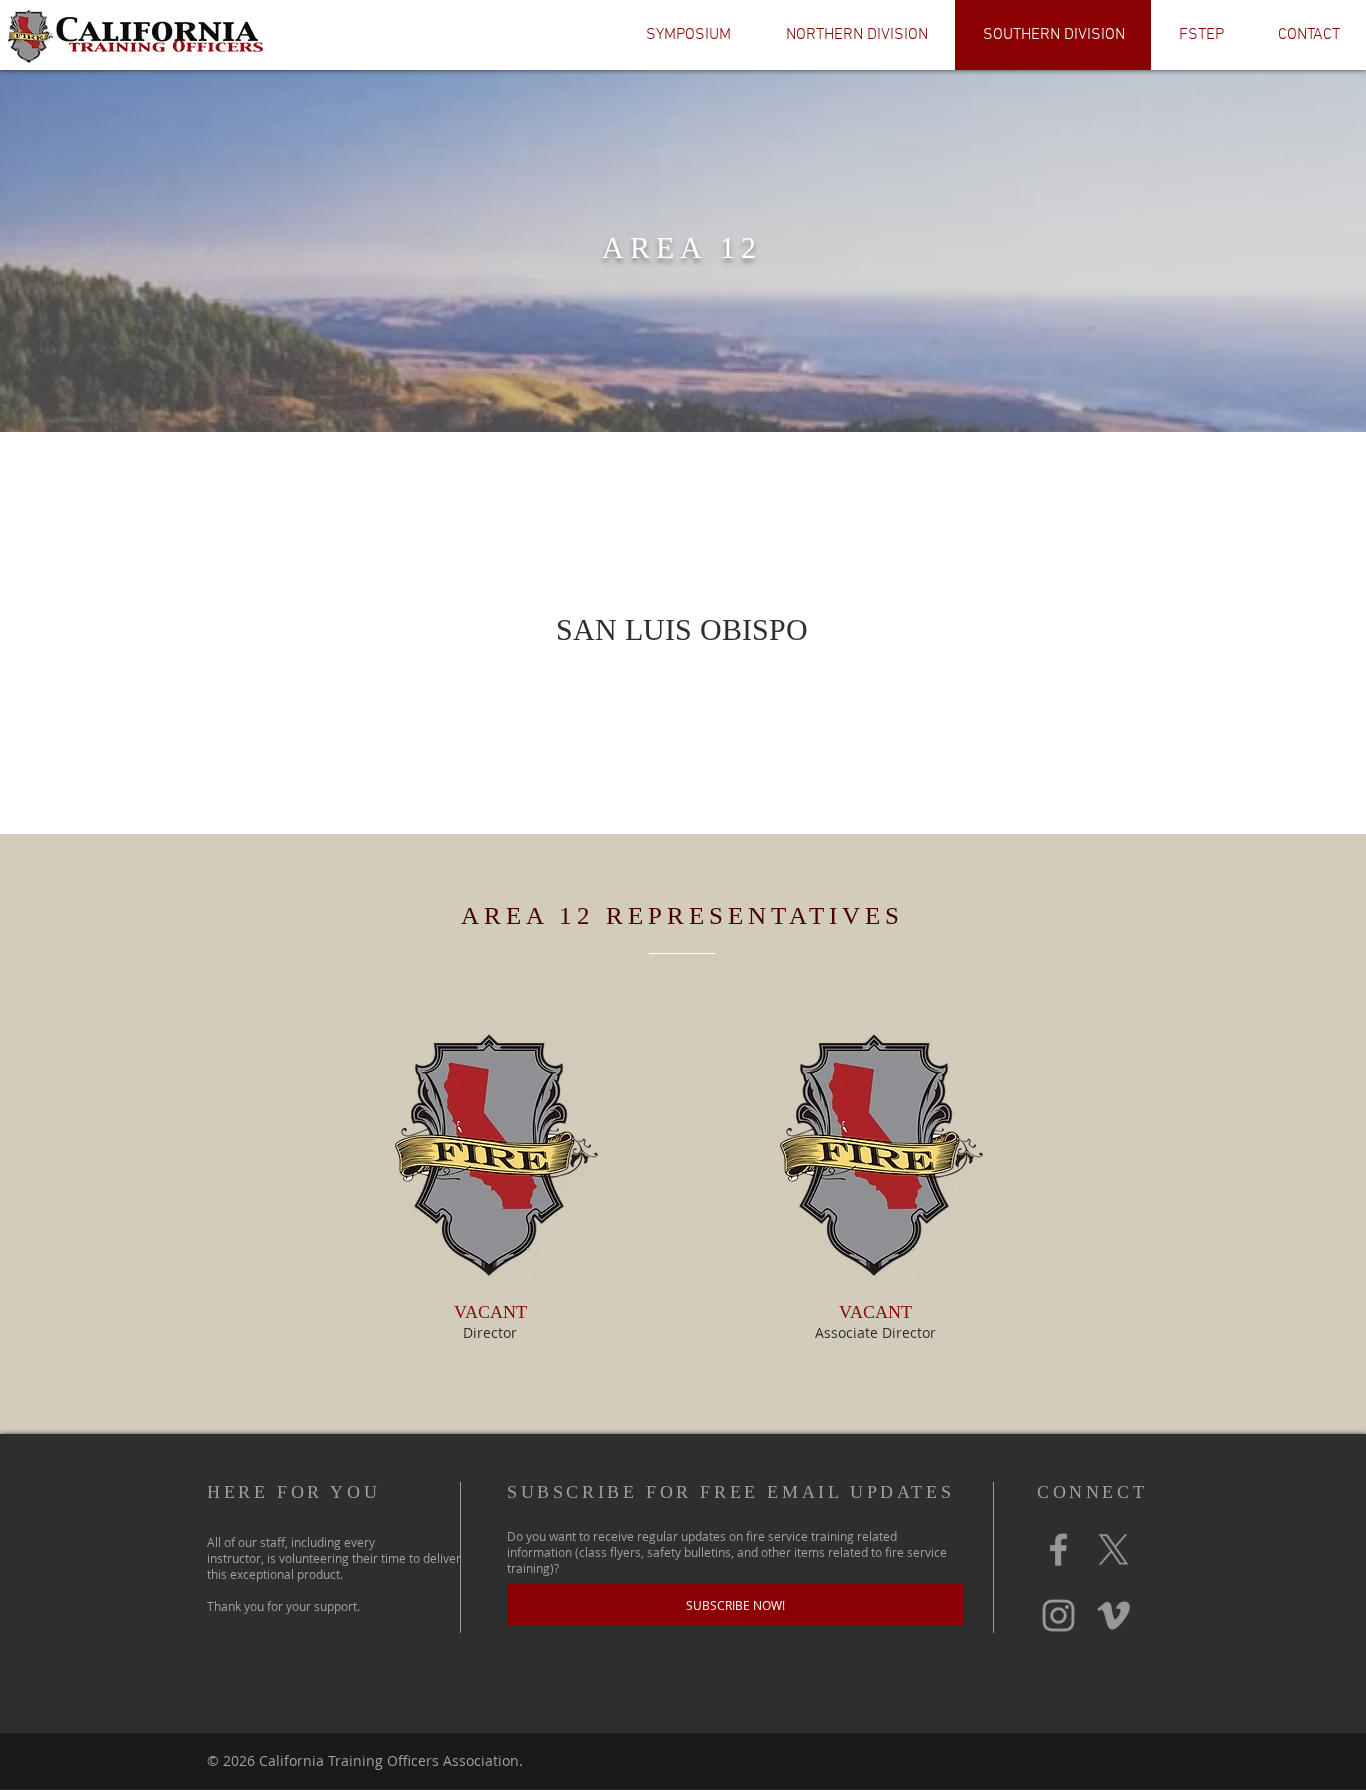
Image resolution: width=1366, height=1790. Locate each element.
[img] (490, 1185)
